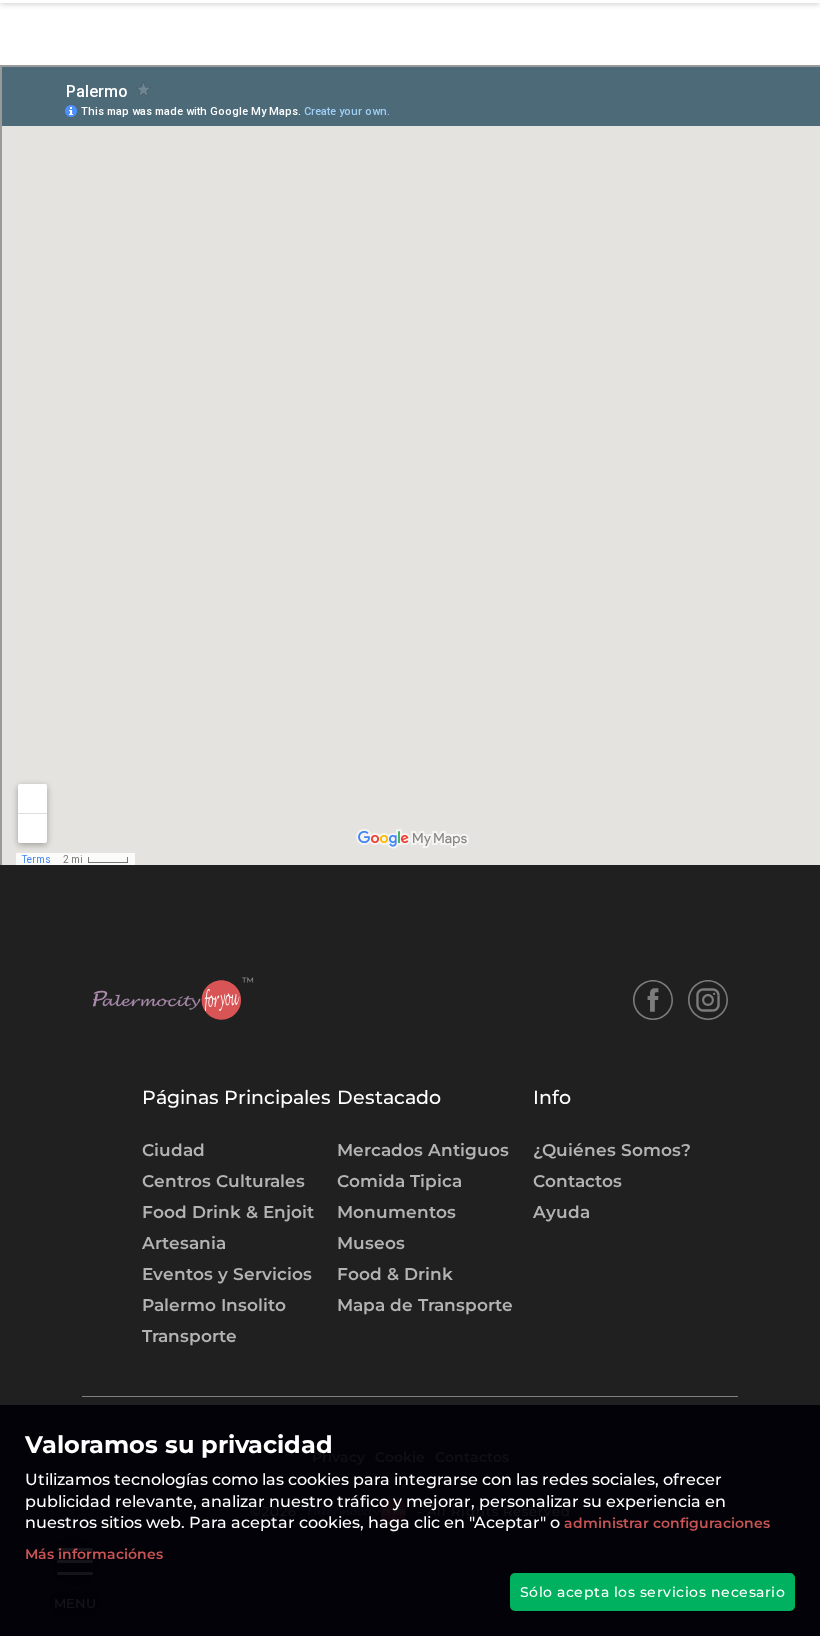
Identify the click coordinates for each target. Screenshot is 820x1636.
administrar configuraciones (665, 1523)
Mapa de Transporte (425, 1304)
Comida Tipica (399, 1180)
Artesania (184, 1242)
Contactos (577, 1180)
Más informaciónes (94, 1554)
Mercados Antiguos (423, 1149)
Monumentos (396, 1211)
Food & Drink (395, 1273)
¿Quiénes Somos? (612, 1149)
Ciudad (173, 1149)
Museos (371, 1242)
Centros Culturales (223, 1180)
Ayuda (561, 1211)
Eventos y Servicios (227, 1273)
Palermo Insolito (214, 1304)
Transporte (189, 1335)
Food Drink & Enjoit (228, 1211)
